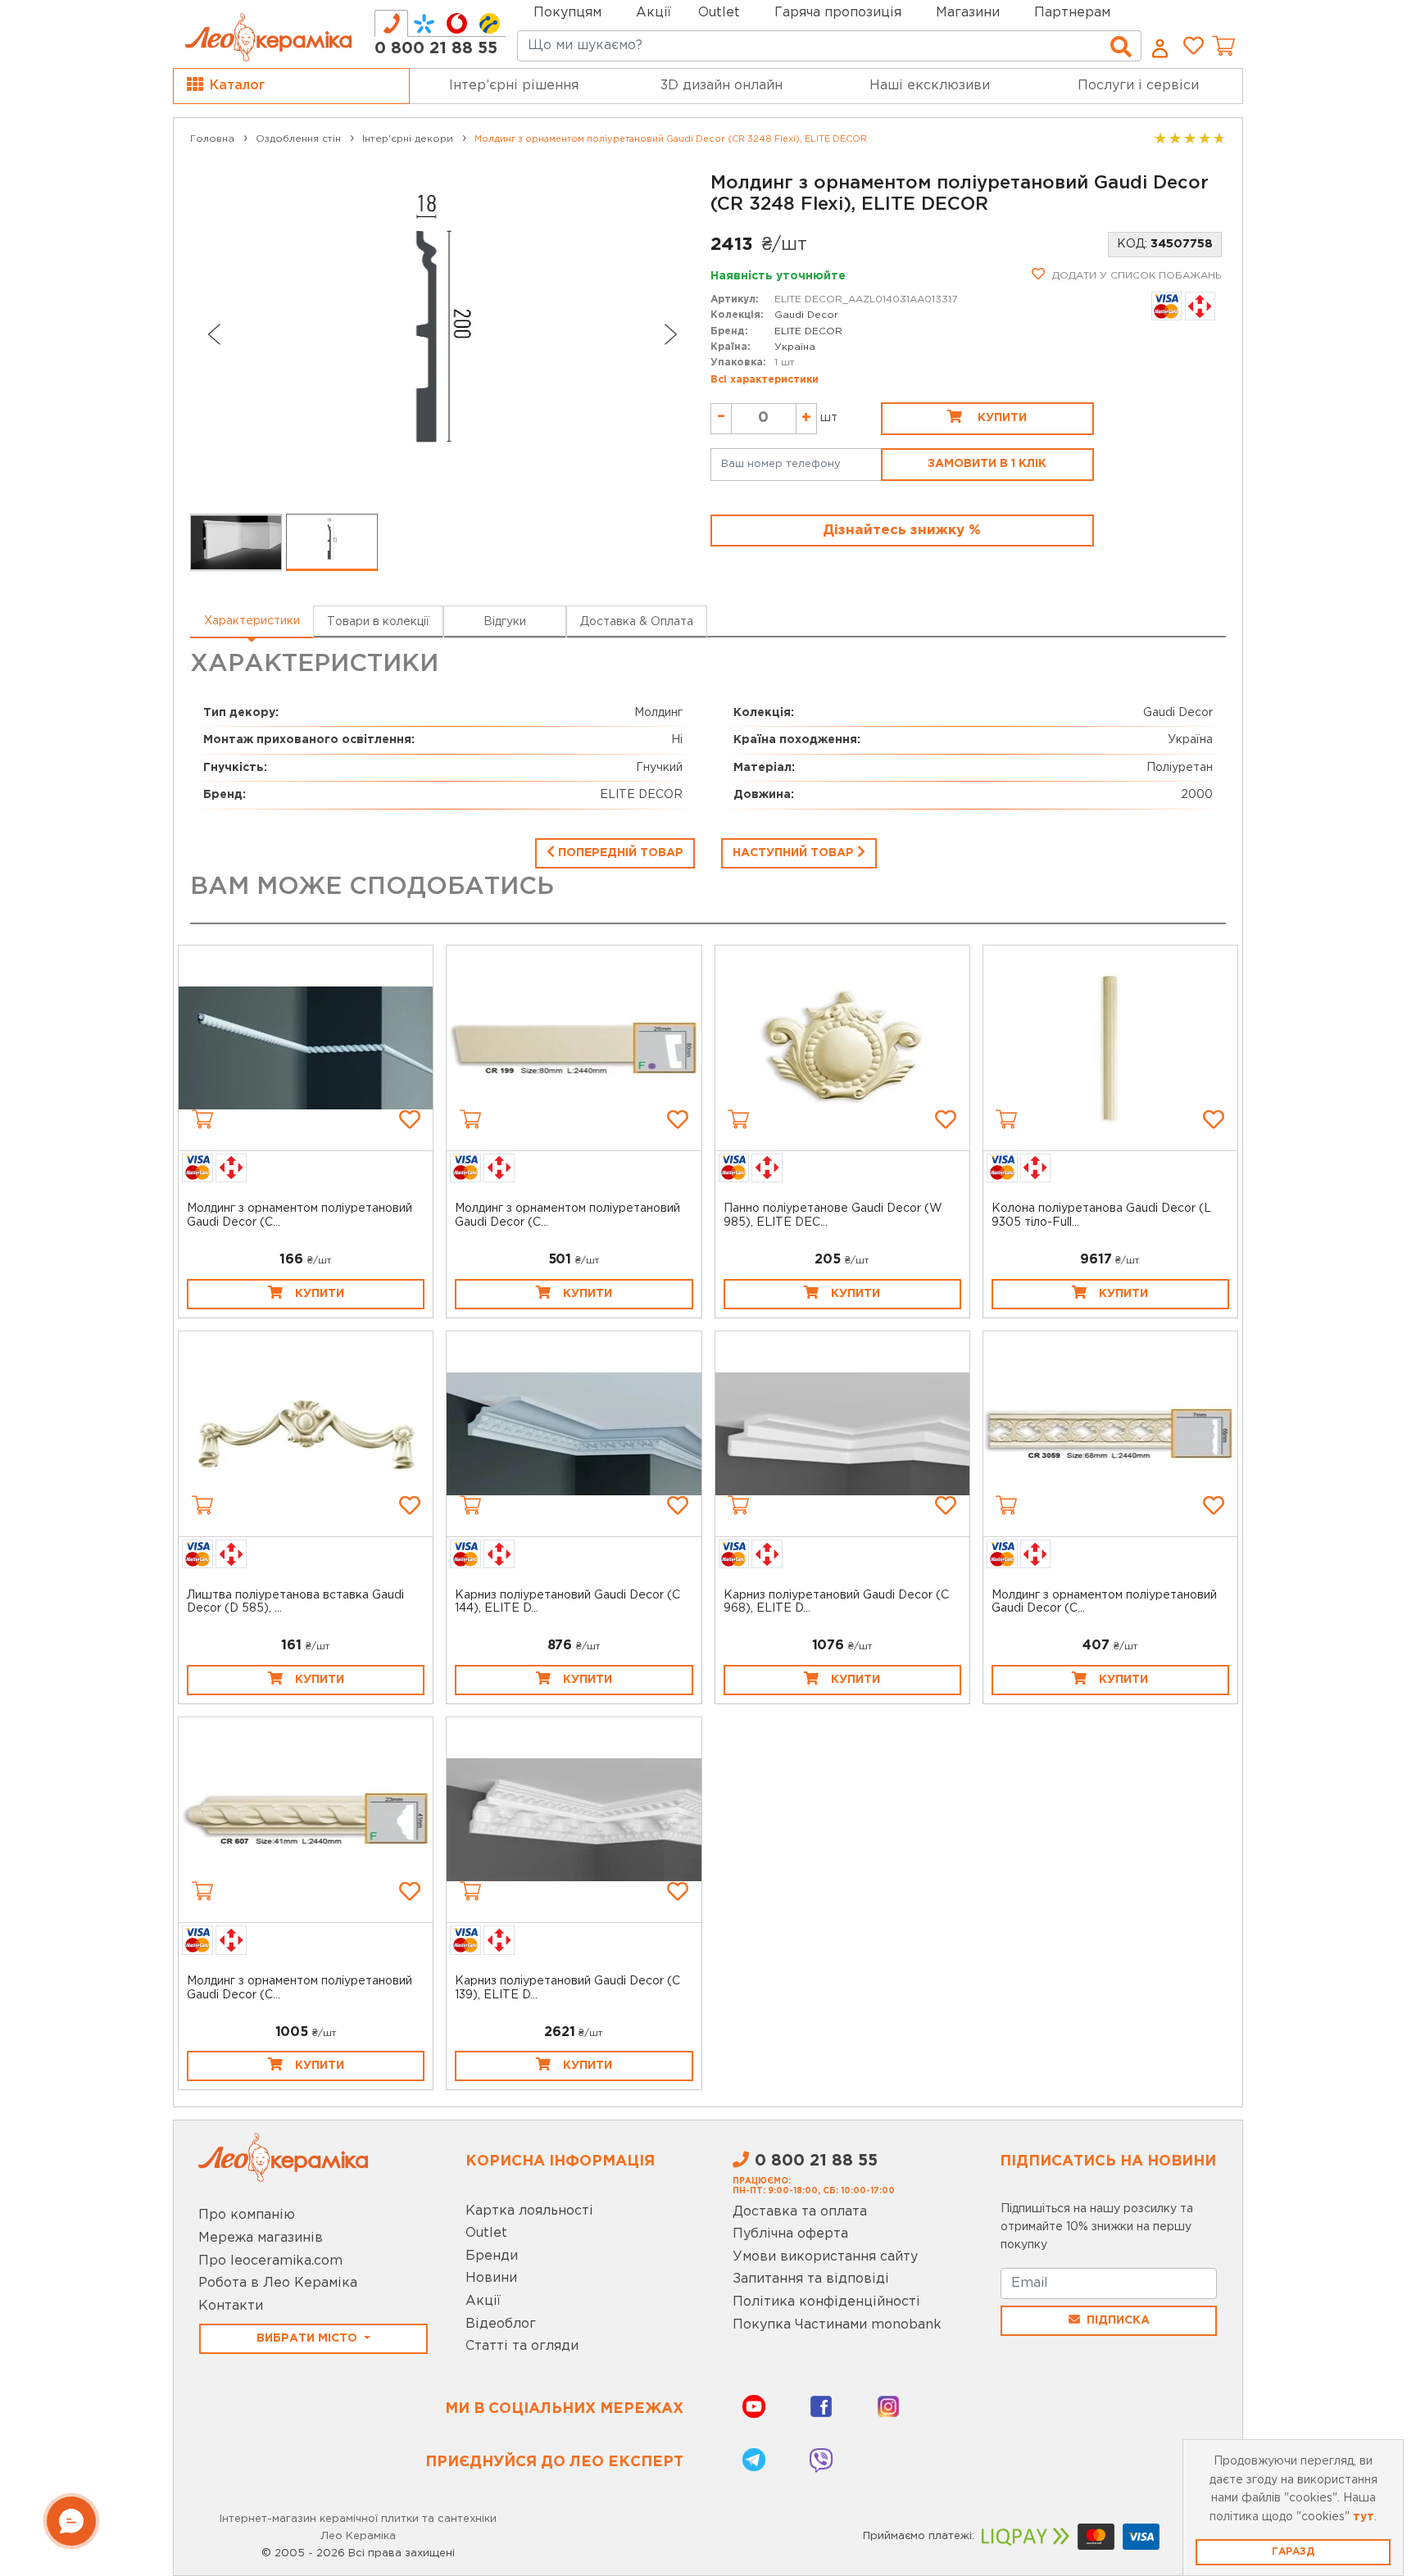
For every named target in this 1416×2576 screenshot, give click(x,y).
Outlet (486, 2233)
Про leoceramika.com (270, 2261)
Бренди (492, 2256)
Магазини (968, 13)
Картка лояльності (529, 2211)
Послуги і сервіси (1138, 86)
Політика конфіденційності (826, 2302)
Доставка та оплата (800, 2212)
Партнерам (1072, 13)
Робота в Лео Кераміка (278, 2283)
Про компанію (247, 2215)
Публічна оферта (790, 2234)
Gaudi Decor (806, 315)
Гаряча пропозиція (838, 13)
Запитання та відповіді (811, 2279)
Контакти (231, 2306)
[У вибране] (410, 1119)
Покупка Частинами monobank (837, 2325)
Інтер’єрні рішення (514, 86)
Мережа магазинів (261, 2238)
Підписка (1118, 2320)
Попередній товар (619, 853)
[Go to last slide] (213, 334)
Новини (491, 2278)
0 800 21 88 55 (436, 48)
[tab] (391, 23)
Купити (1001, 418)
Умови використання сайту (825, 2257)
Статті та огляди (522, 2346)
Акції (654, 13)
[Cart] (202, 1119)
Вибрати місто (309, 2338)
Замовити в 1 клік (987, 464)
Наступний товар (795, 853)
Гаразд (1293, 2552)
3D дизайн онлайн (722, 86)
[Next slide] (671, 334)
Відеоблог (501, 2324)
